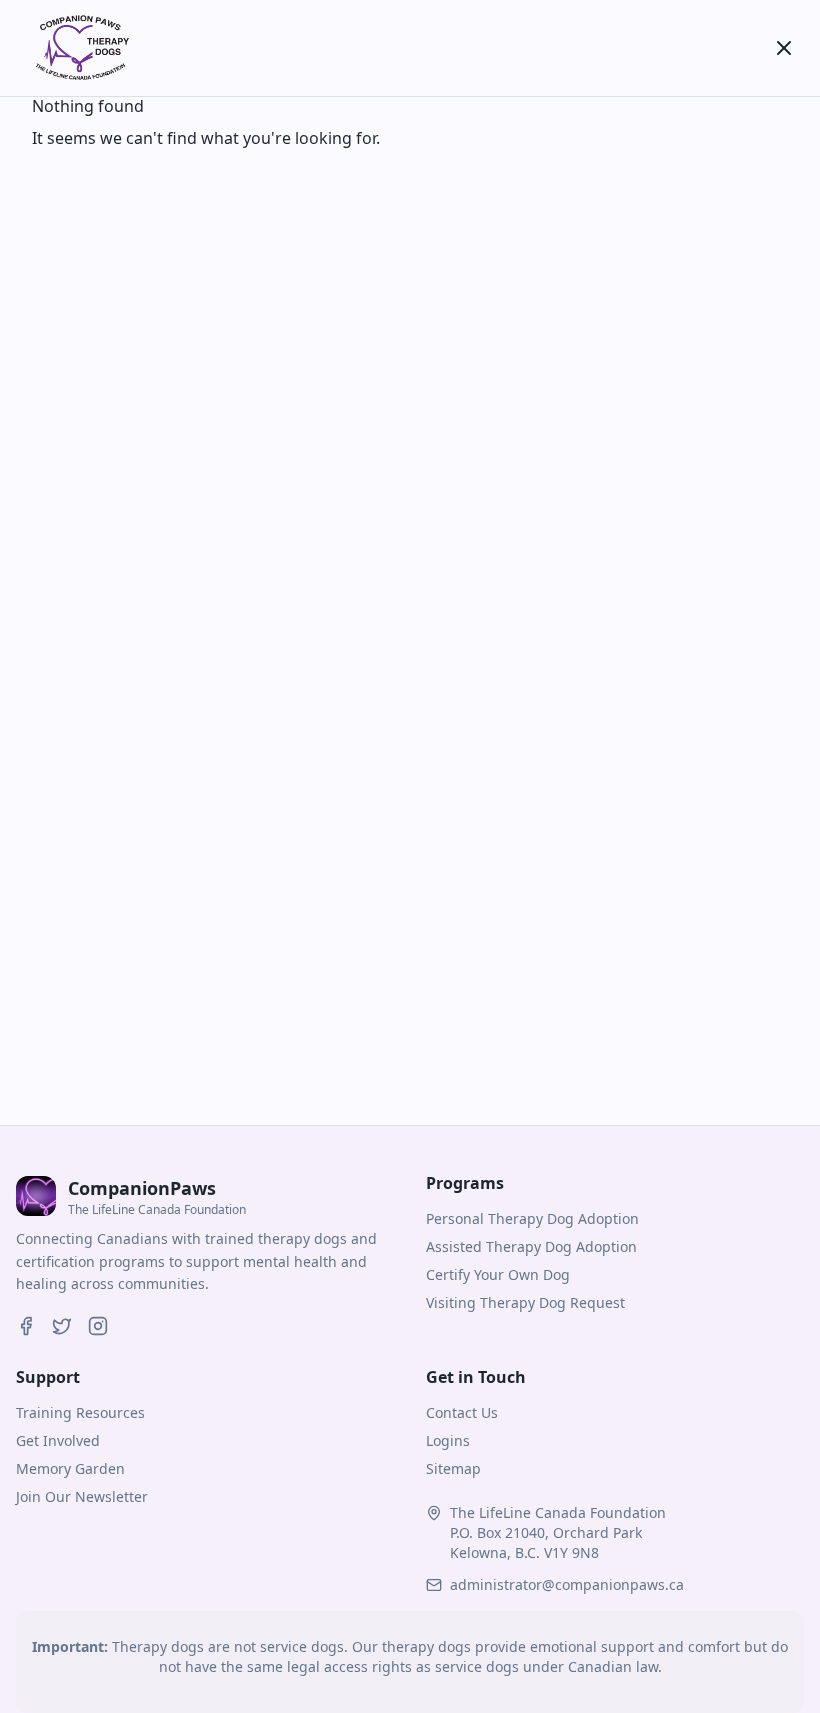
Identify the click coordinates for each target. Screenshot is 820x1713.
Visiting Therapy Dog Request (525, 1302)
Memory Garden (70, 1468)
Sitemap (453, 1468)
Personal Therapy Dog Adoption (532, 1218)
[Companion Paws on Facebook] (26, 1326)
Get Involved (58, 1440)
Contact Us (462, 1412)
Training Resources (80, 1412)
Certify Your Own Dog (498, 1274)
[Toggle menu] (784, 48)
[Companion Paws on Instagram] (98, 1326)
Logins (448, 1440)
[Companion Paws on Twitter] (62, 1326)
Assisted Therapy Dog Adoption (531, 1246)
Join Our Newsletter (82, 1496)
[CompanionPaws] (80, 48)
